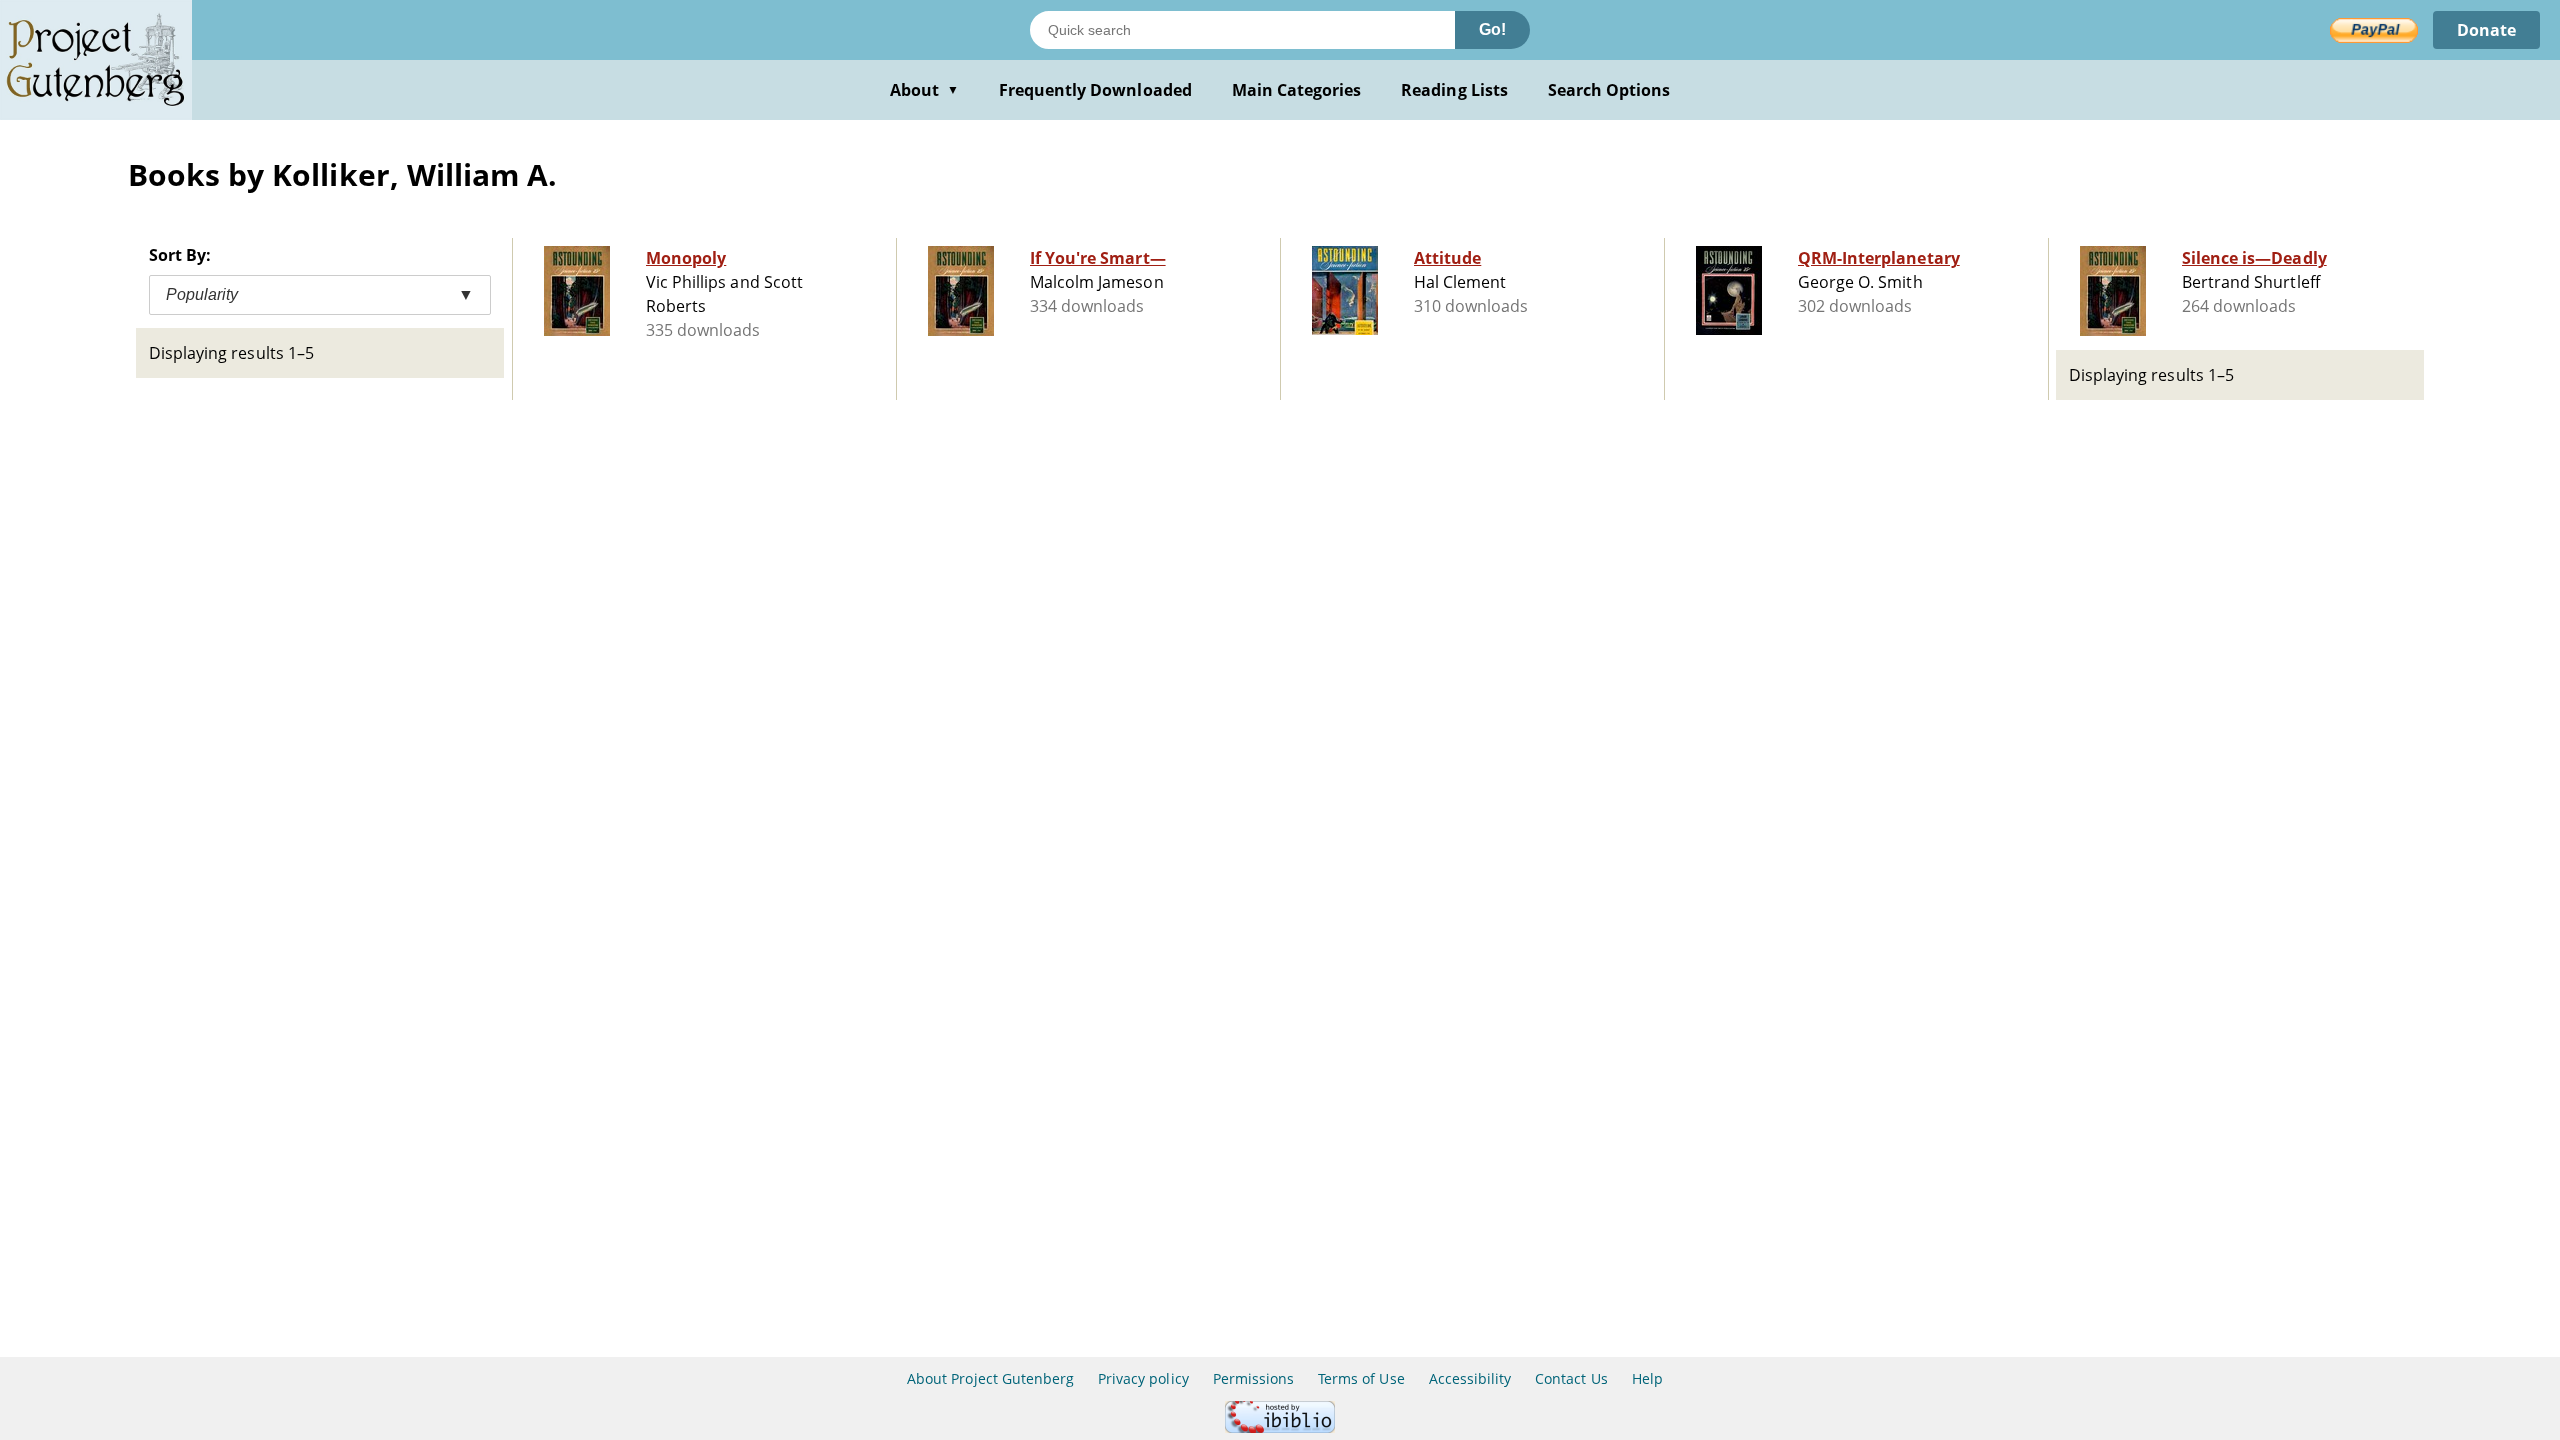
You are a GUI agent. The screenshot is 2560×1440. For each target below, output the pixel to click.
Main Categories (1297, 90)
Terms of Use (1361, 1378)
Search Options (1609, 90)
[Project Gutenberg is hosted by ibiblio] (1280, 1427)
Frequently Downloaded (1095, 90)
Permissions (1253, 1378)
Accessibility (1470, 1378)
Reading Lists (1454, 90)
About (924, 90)
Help (1647, 1378)
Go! (1492, 29)
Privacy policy (1143, 1378)
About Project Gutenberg (990, 1378)
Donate (2486, 30)
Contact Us (1571, 1378)
